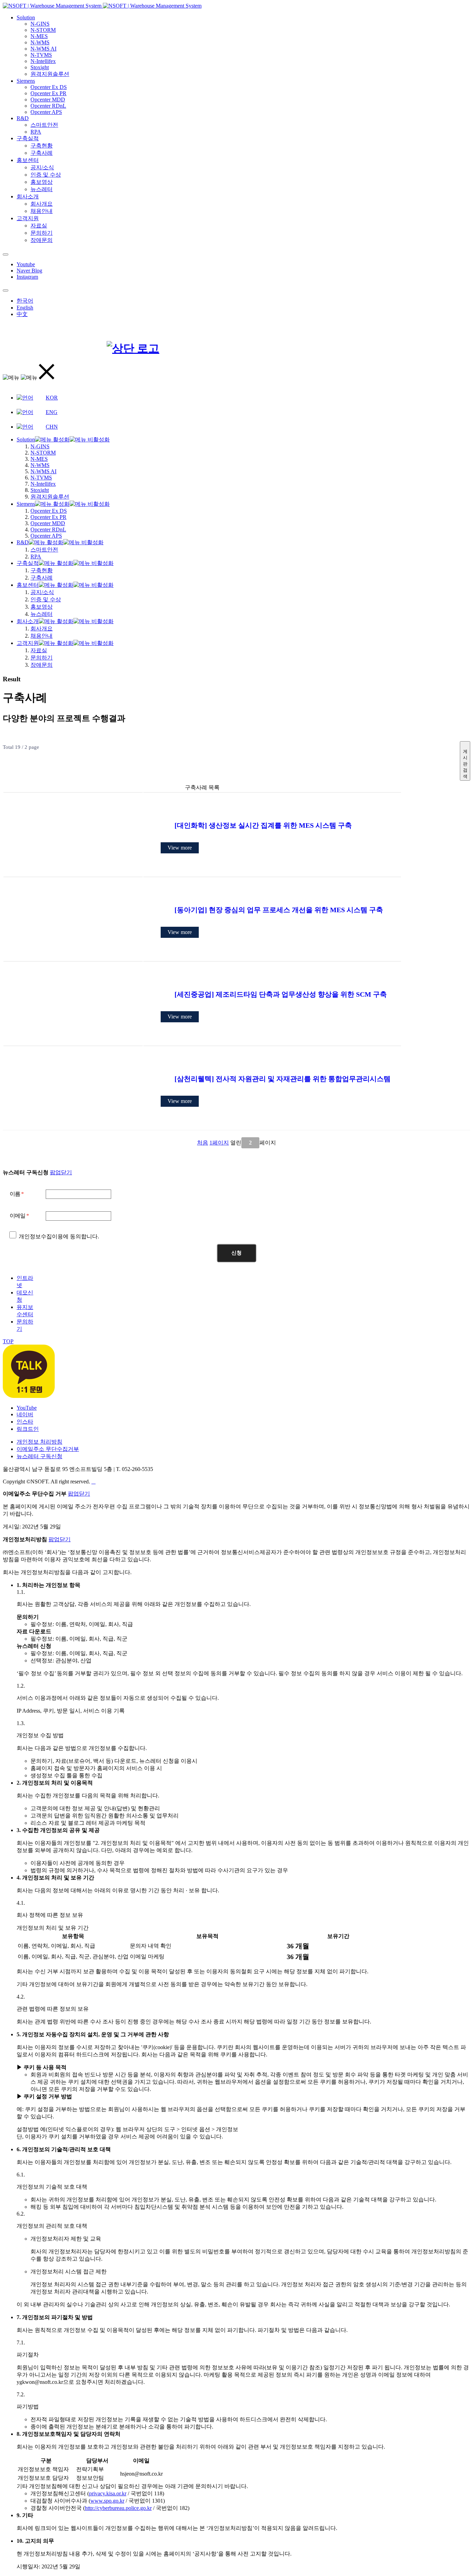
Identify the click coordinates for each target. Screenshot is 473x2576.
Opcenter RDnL (48, 106)
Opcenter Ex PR (48, 93)
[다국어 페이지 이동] (6, 290)
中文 (22, 314)
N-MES (39, 36)
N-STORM (43, 30)
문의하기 (42, 233)
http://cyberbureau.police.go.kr (118, 2508)
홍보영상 (42, 182)
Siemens (26, 81)
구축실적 (28, 138)
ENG (52, 412)
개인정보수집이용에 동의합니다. (58, 1236)
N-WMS (40, 42)
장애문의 (42, 240)
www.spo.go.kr (107, 2501)
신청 (237, 1253)
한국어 (25, 301)
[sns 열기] (6, 254)
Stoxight (40, 67)
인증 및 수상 (46, 175)
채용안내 (42, 211)
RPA (36, 132)
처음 (203, 1143)
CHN (52, 427)
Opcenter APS (46, 112)
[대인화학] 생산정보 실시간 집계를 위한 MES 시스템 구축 (263, 825)
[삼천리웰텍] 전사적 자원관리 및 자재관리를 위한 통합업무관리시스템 (283, 1079)
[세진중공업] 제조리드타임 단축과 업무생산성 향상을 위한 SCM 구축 (281, 994)
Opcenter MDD (48, 100)
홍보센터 (28, 160)
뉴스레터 (42, 189)
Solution (26, 17)
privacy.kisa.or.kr (108, 2493)
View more (180, 848)
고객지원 (28, 218)
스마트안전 (44, 125)
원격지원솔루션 (50, 74)
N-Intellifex (43, 61)
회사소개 (28, 196)
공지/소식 (42, 167)
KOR (52, 398)
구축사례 (42, 153)
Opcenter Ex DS (49, 87)
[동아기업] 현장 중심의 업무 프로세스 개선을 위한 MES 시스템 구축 (279, 910)
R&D (23, 118)
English (25, 308)
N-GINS (40, 24)
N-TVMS (41, 55)
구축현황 (42, 146)
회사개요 (42, 204)
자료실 (39, 226)
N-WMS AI (43, 49)
